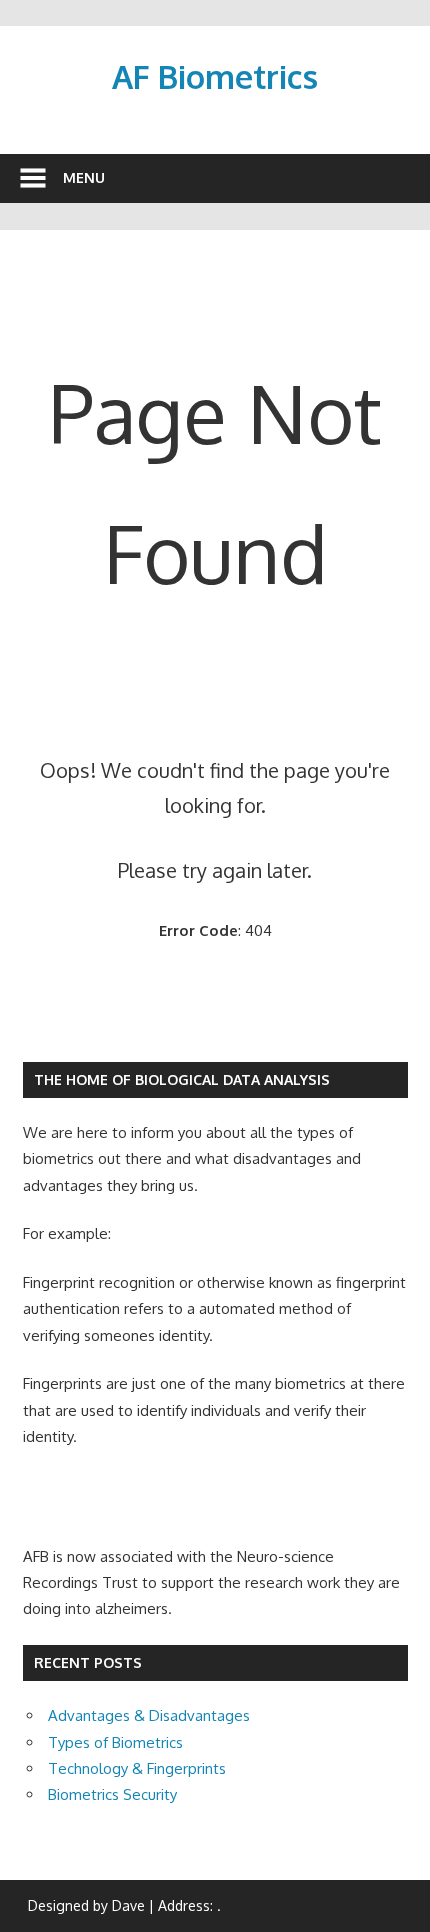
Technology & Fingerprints (137, 1768)
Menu (84, 177)
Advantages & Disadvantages (149, 1715)
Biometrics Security (112, 1794)
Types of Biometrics (115, 1742)
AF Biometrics (215, 76)
